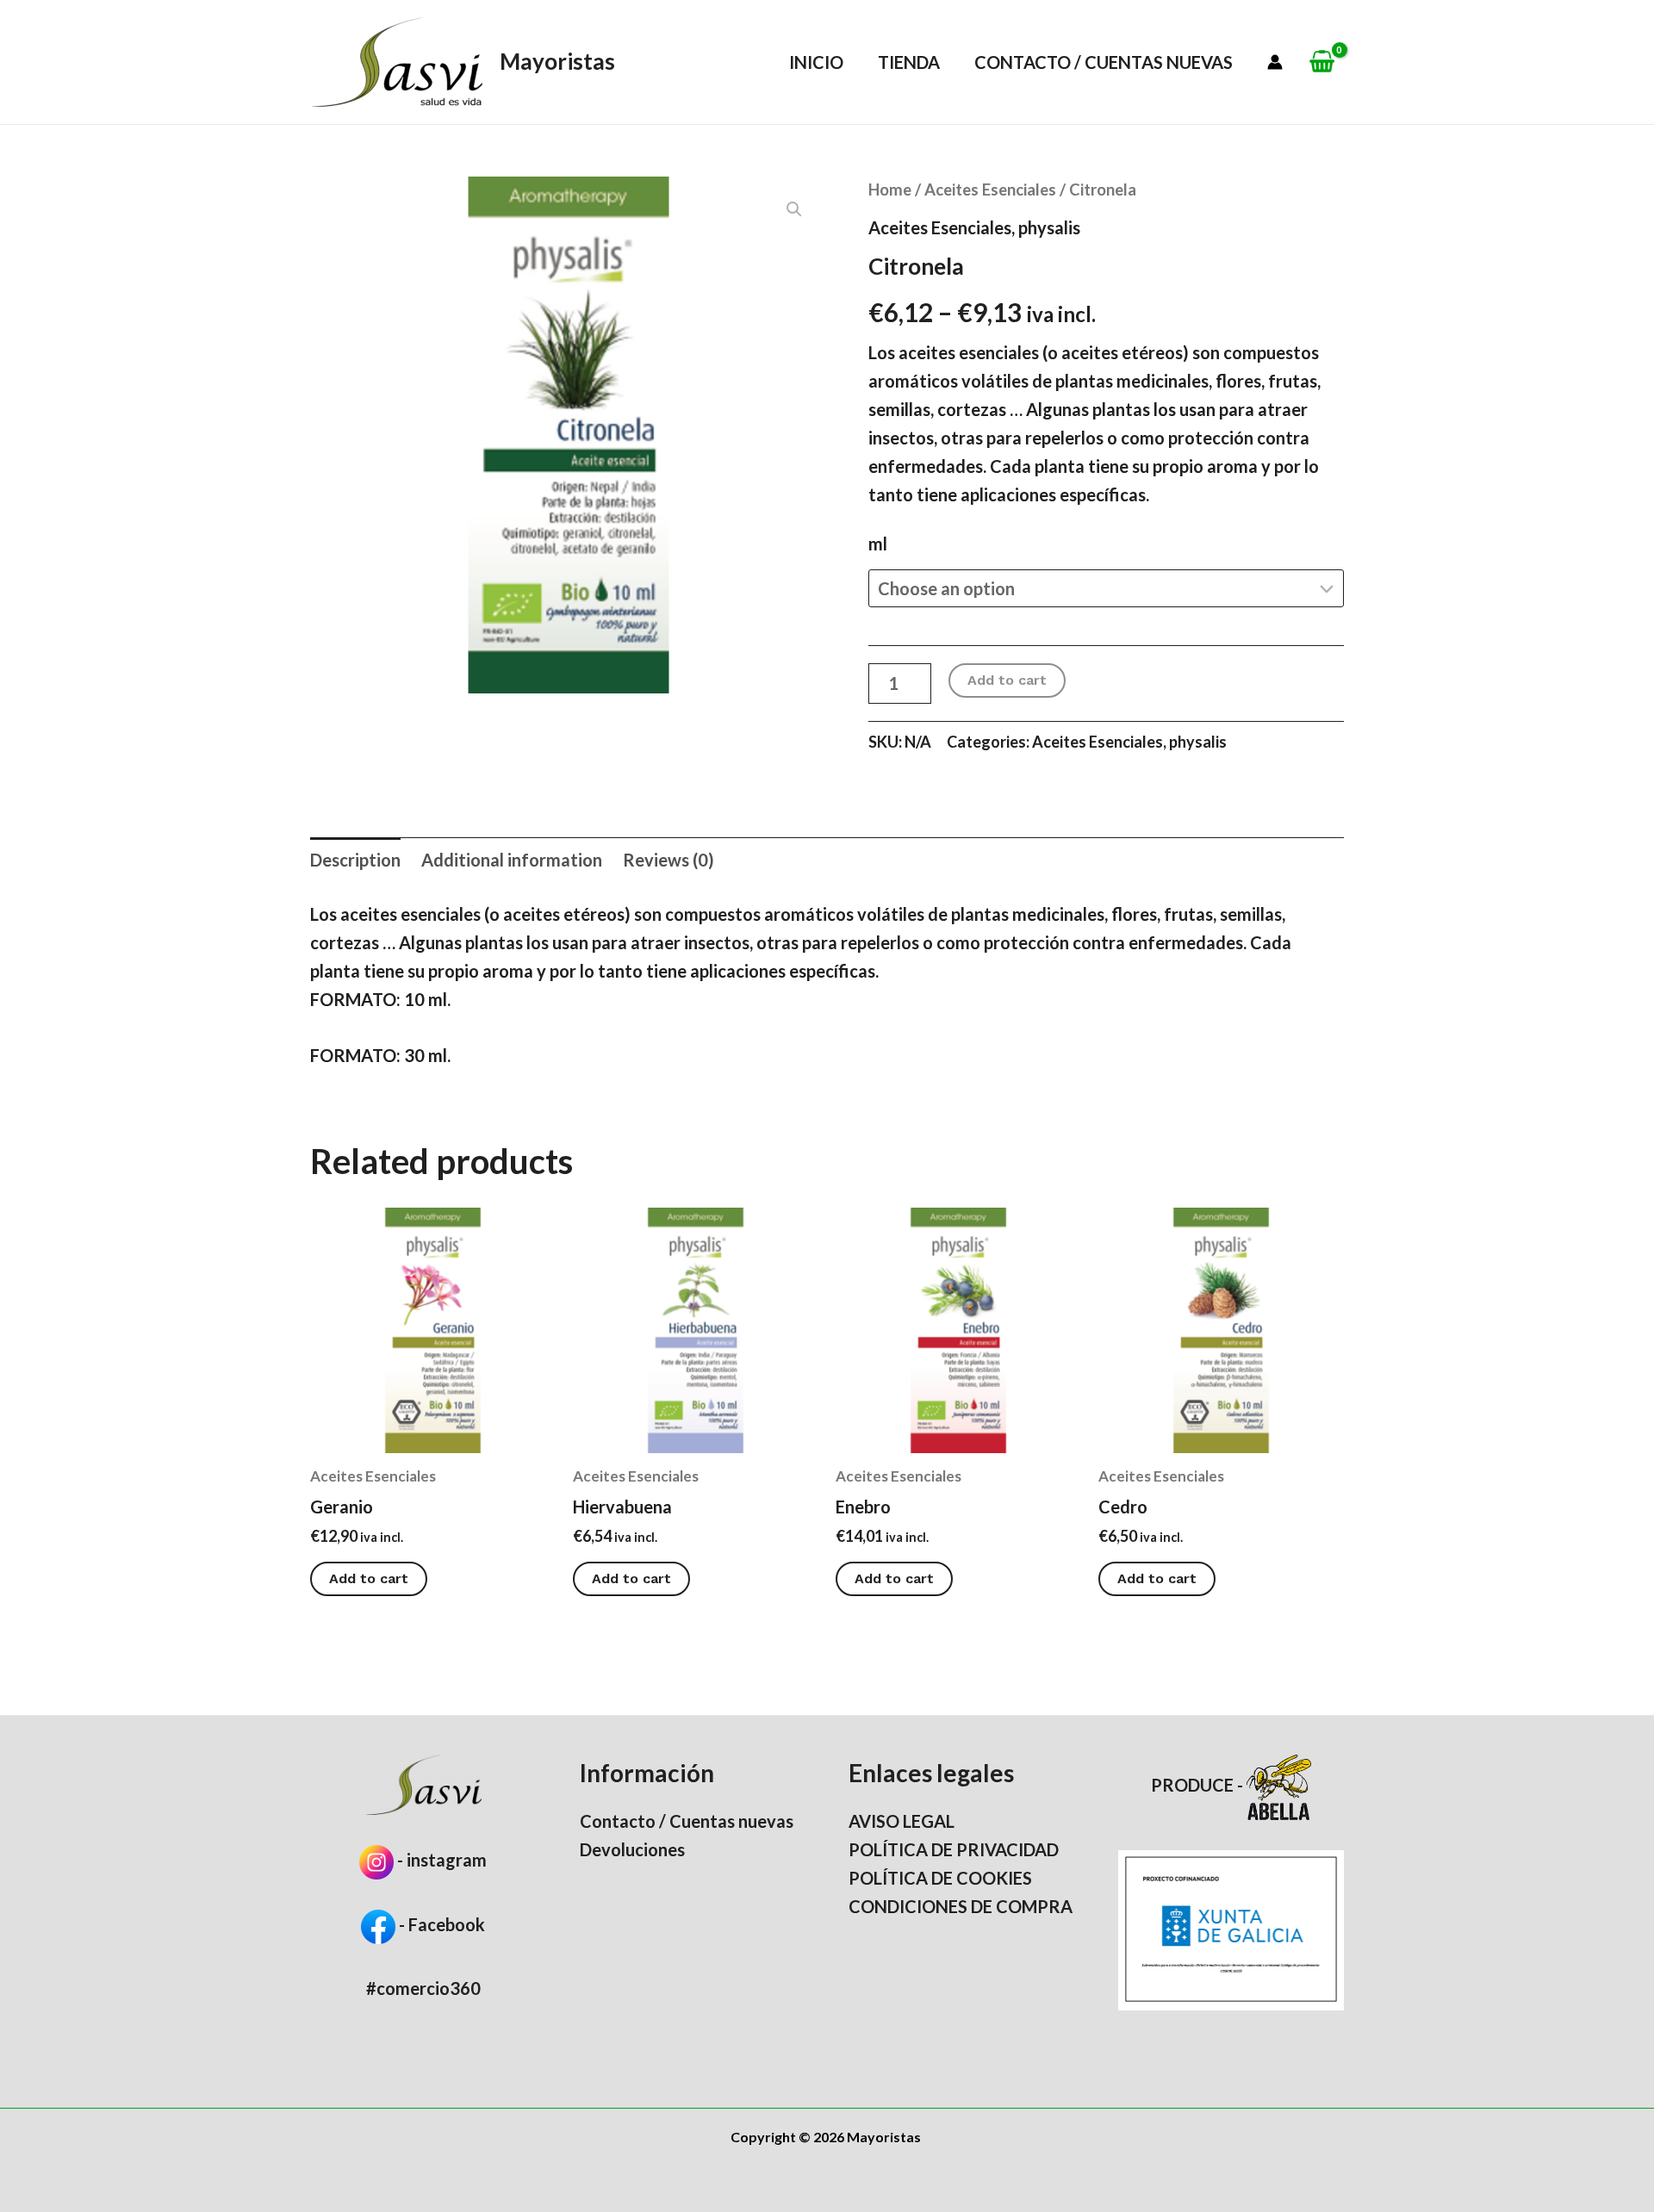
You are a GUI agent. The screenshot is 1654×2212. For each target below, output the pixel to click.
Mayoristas (557, 61)
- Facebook (440, 1924)
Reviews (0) (668, 860)
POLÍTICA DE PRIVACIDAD (954, 1849)
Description (355, 860)
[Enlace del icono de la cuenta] (1275, 62)
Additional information (512, 860)
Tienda (909, 62)
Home (890, 190)
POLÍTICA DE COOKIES (940, 1878)
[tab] (355, 860)
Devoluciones (632, 1849)
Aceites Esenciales (990, 190)
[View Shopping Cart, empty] (1322, 62)
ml (878, 544)
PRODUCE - (1199, 1785)
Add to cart (1007, 680)
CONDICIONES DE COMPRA (961, 1906)
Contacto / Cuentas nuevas (1104, 62)
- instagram (442, 1860)
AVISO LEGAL (902, 1821)
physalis (1049, 227)
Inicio (816, 62)
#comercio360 (423, 1988)
